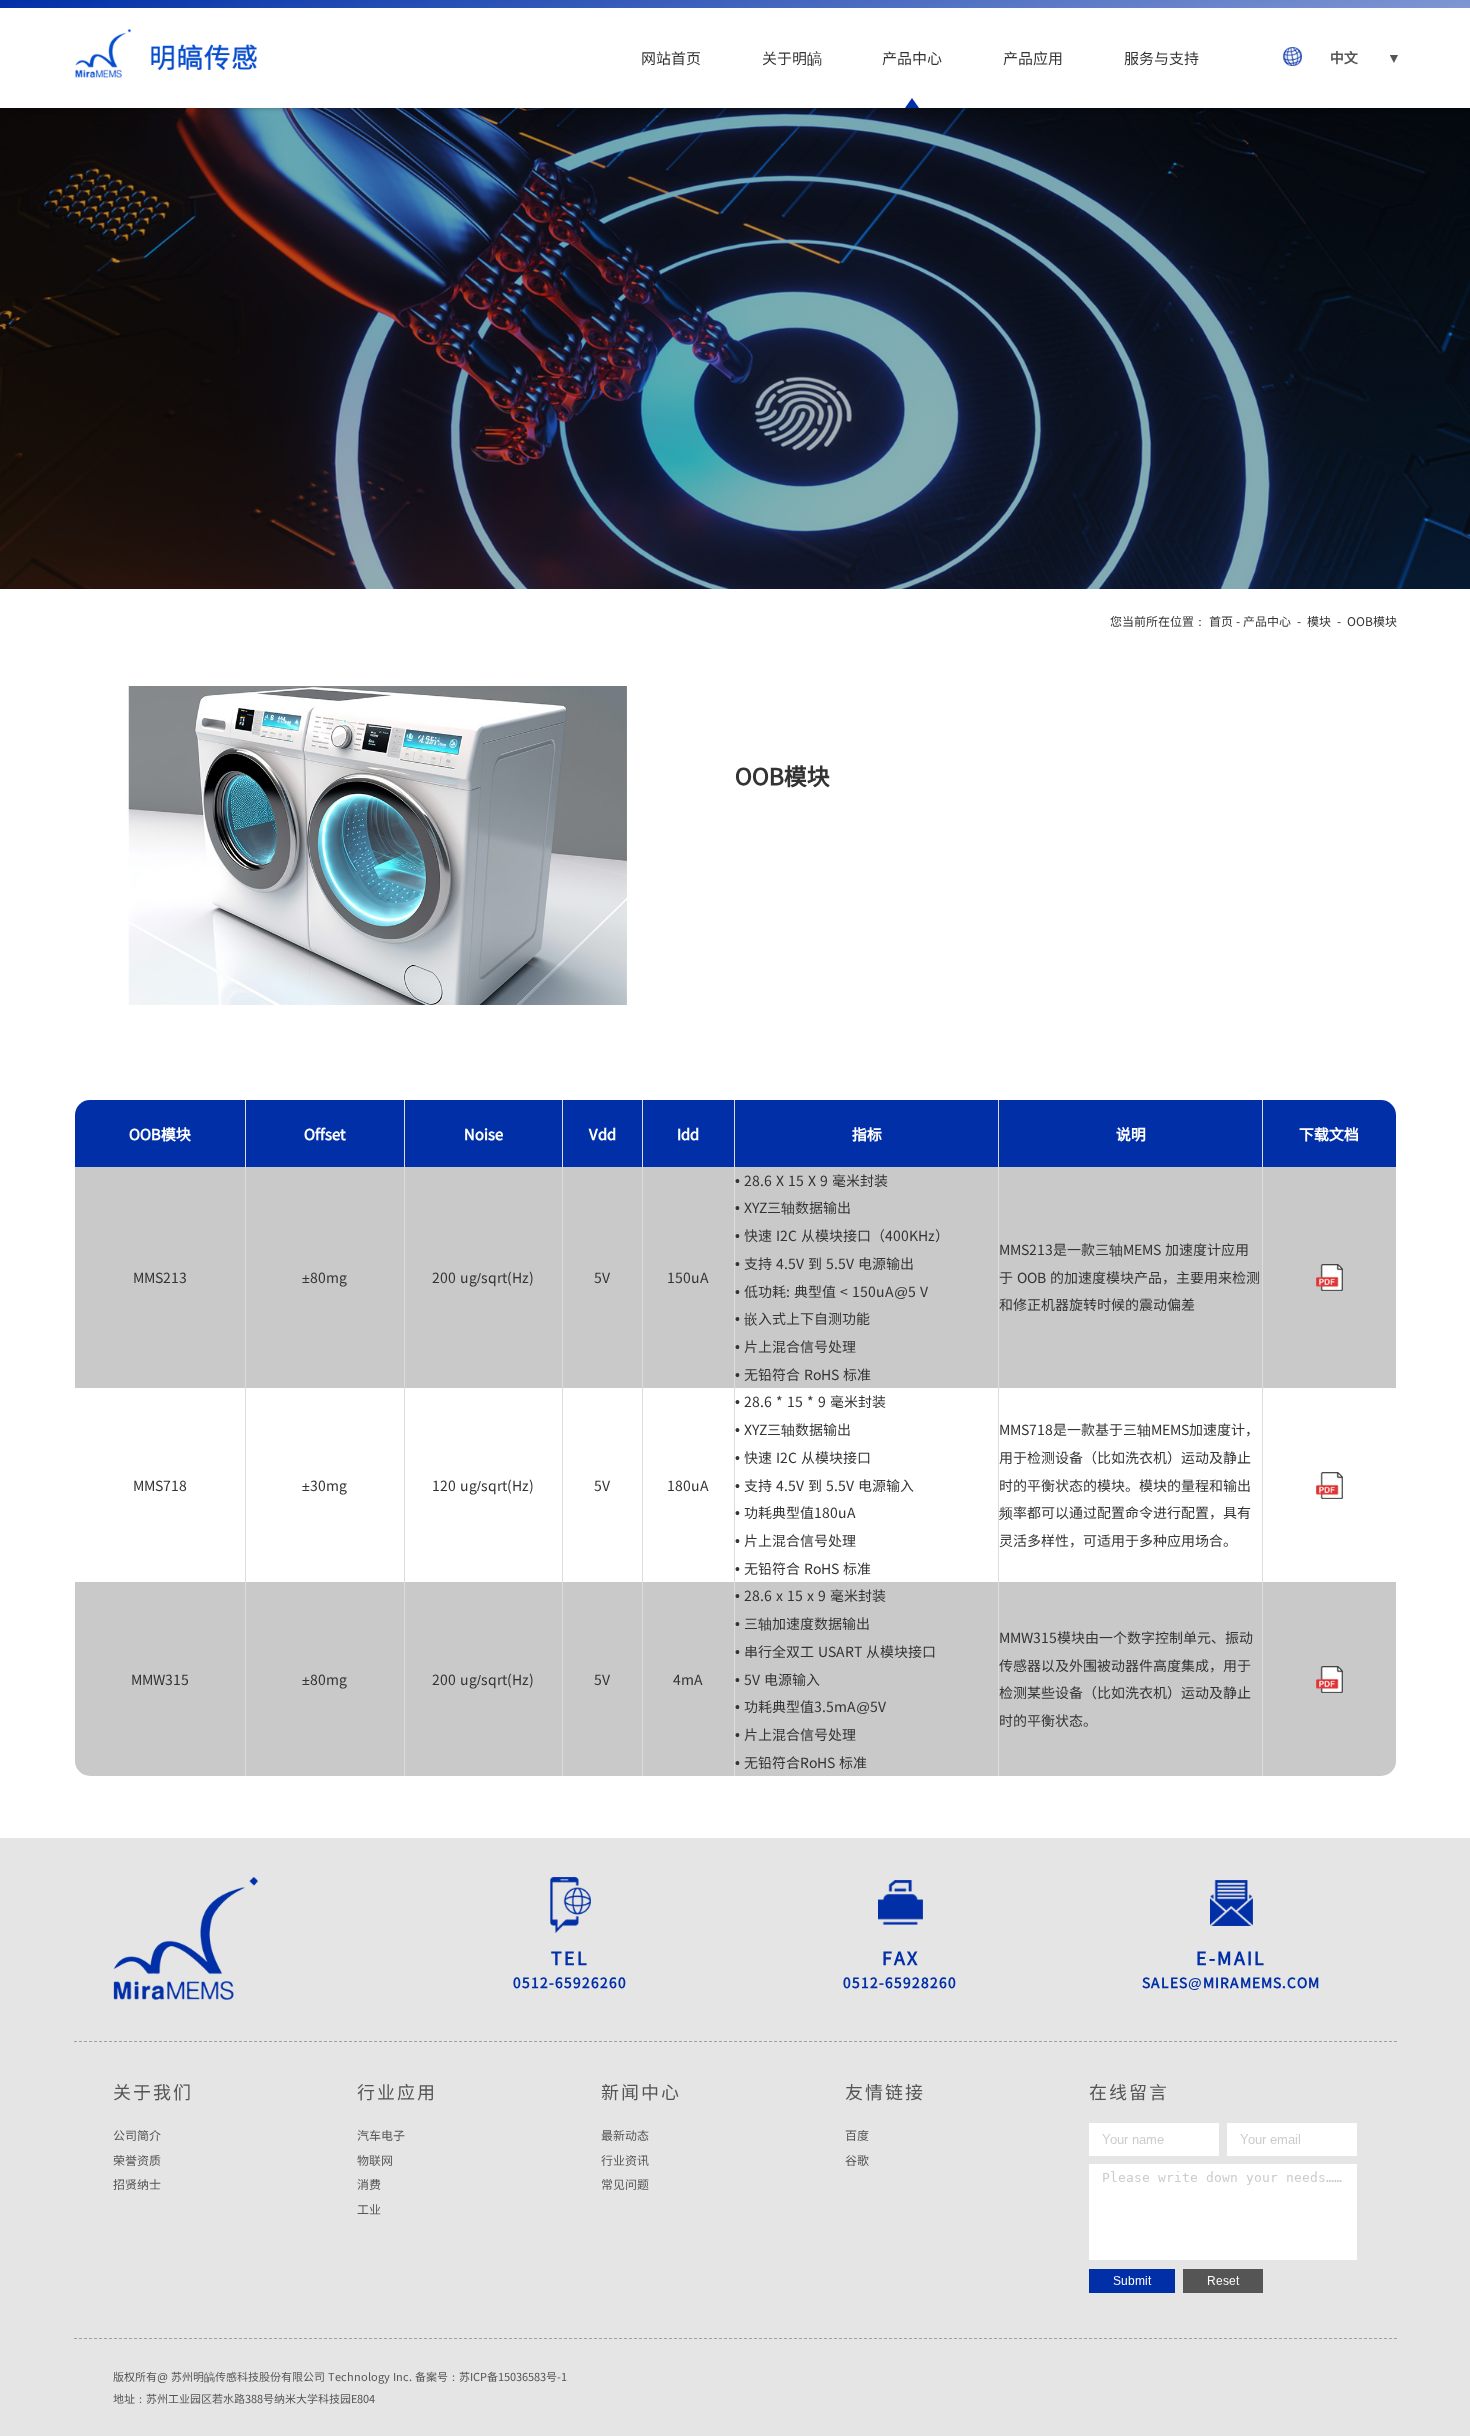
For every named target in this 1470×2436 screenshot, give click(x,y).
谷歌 (857, 2160)
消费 (369, 2184)
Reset (1223, 2281)
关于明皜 (792, 57)
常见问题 (625, 2184)
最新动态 (625, 2135)
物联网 (375, 2160)
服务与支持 (1161, 57)
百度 (857, 2135)
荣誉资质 (137, 2160)
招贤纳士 (137, 2184)
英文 (1347, 120)
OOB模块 (1372, 621)
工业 (369, 2209)
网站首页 (671, 57)
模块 (1319, 621)
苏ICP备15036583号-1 (513, 2376)
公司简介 (137, 2135)
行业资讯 (625, 2160)
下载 (1329, 1277)
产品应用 (1033, 57)
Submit (1132, 2281)
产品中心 (912, 57)
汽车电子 (381, 2135)
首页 (1221, 621)
